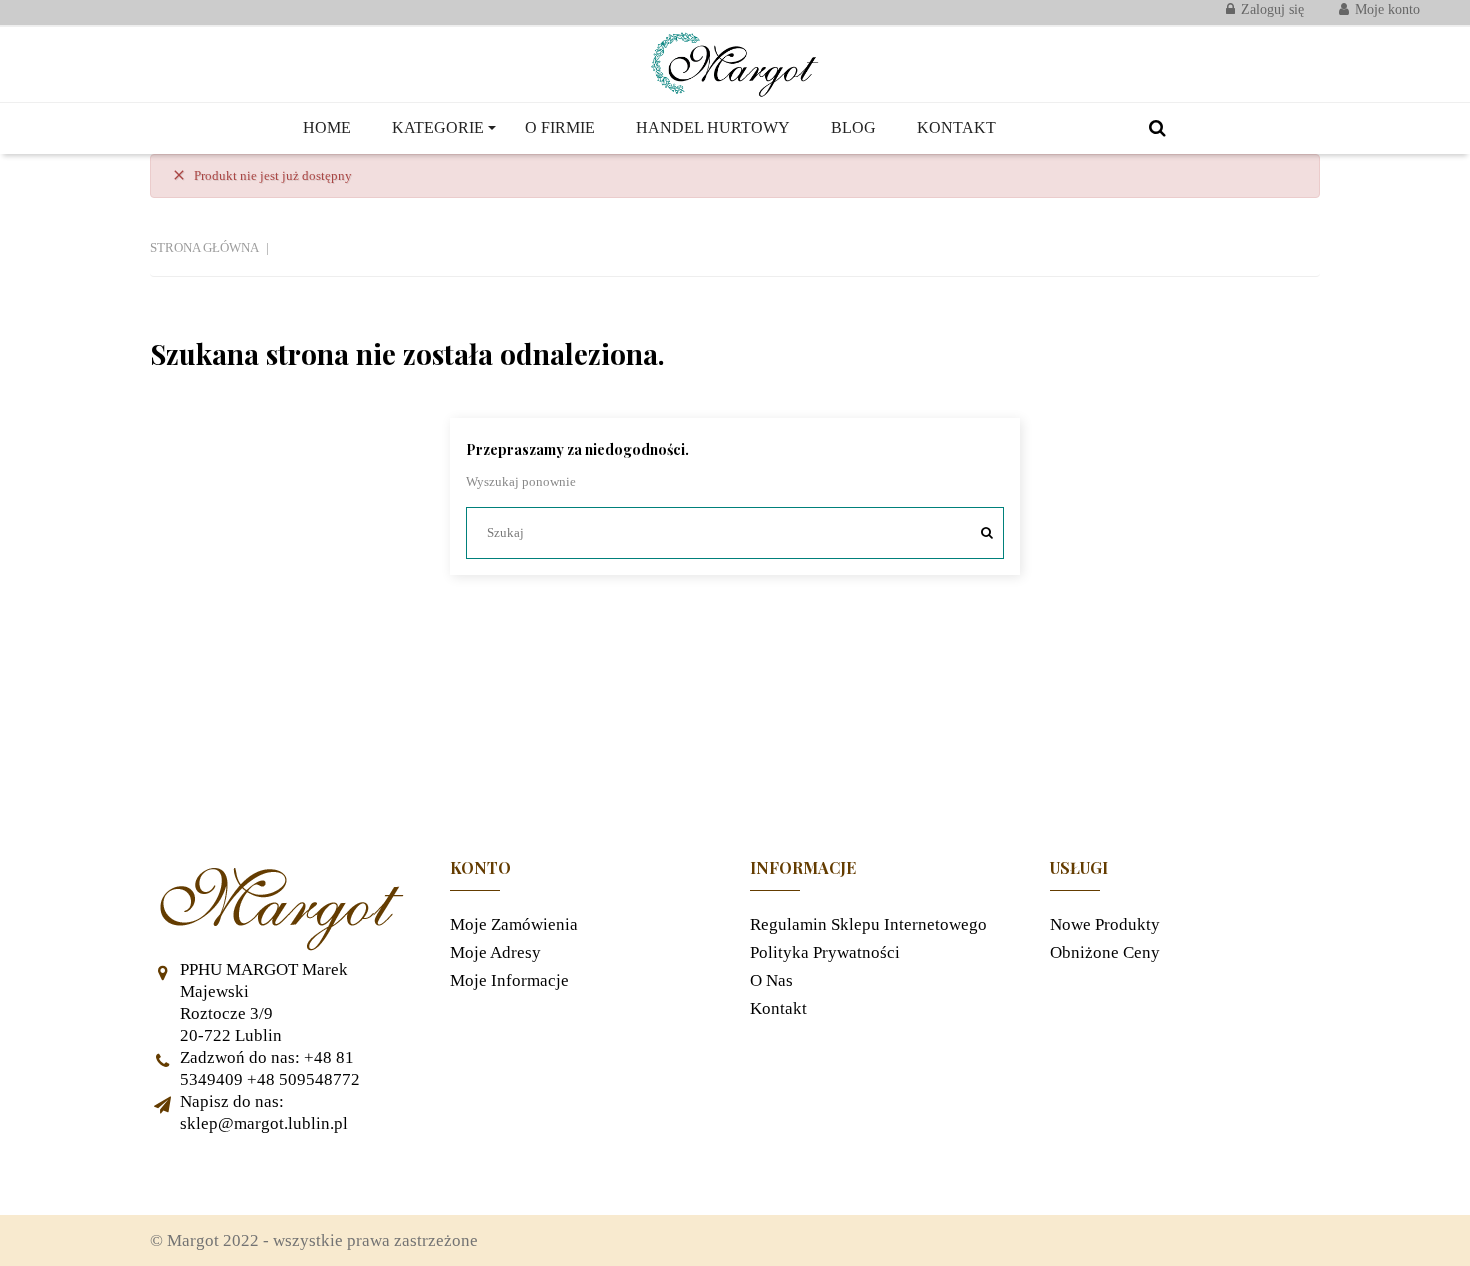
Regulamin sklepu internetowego (868, 924)
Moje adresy (495, 952)
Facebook (175, 1175)
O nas (771, 980)
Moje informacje (509, 980)
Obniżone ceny (1105, 952)
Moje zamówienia (514, 924)
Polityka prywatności (825, 952)
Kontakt (778, 1008)
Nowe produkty (1105, 924)
